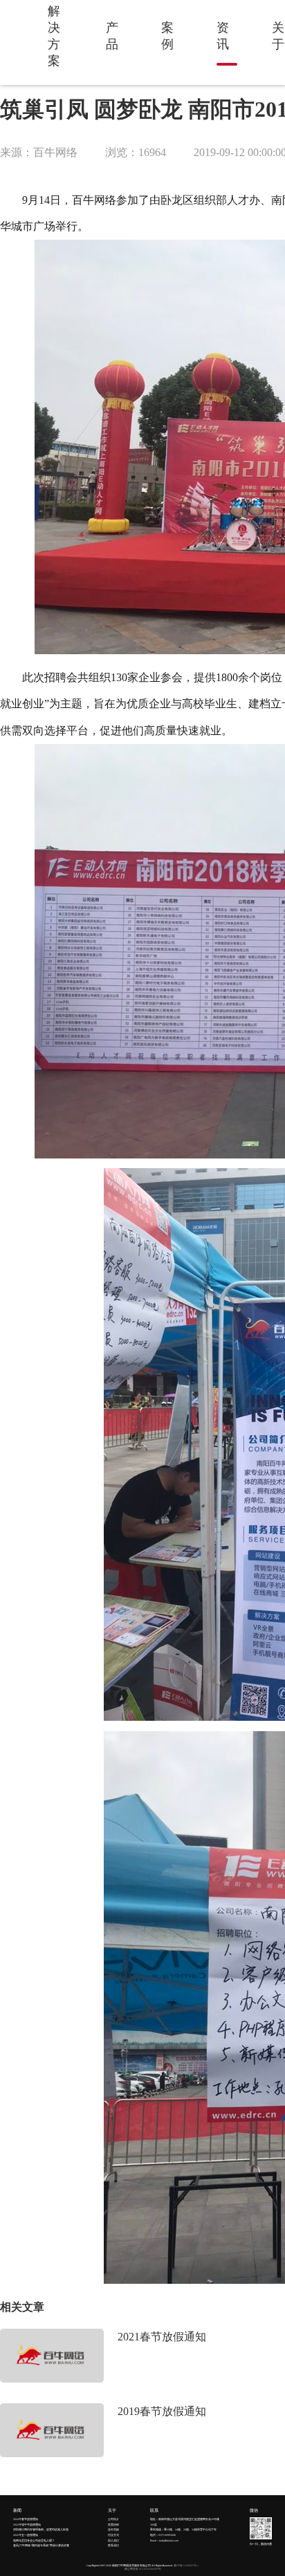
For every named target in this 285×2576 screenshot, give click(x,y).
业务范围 (113, 2530)
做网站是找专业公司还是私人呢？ (34, 2541)
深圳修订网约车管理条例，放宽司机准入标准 (41, 2530)
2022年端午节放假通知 (27, 2525)
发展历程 (113, 2525)
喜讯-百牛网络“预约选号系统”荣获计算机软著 (41, 2546)
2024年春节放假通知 (26, 2519)
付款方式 (113, 2535)
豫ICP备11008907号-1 (186, 2566)
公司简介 (113, 2519)
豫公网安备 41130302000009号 (143, 2569)
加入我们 (113, 2541)
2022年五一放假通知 (26, 2535)
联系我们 (113, 2546)
